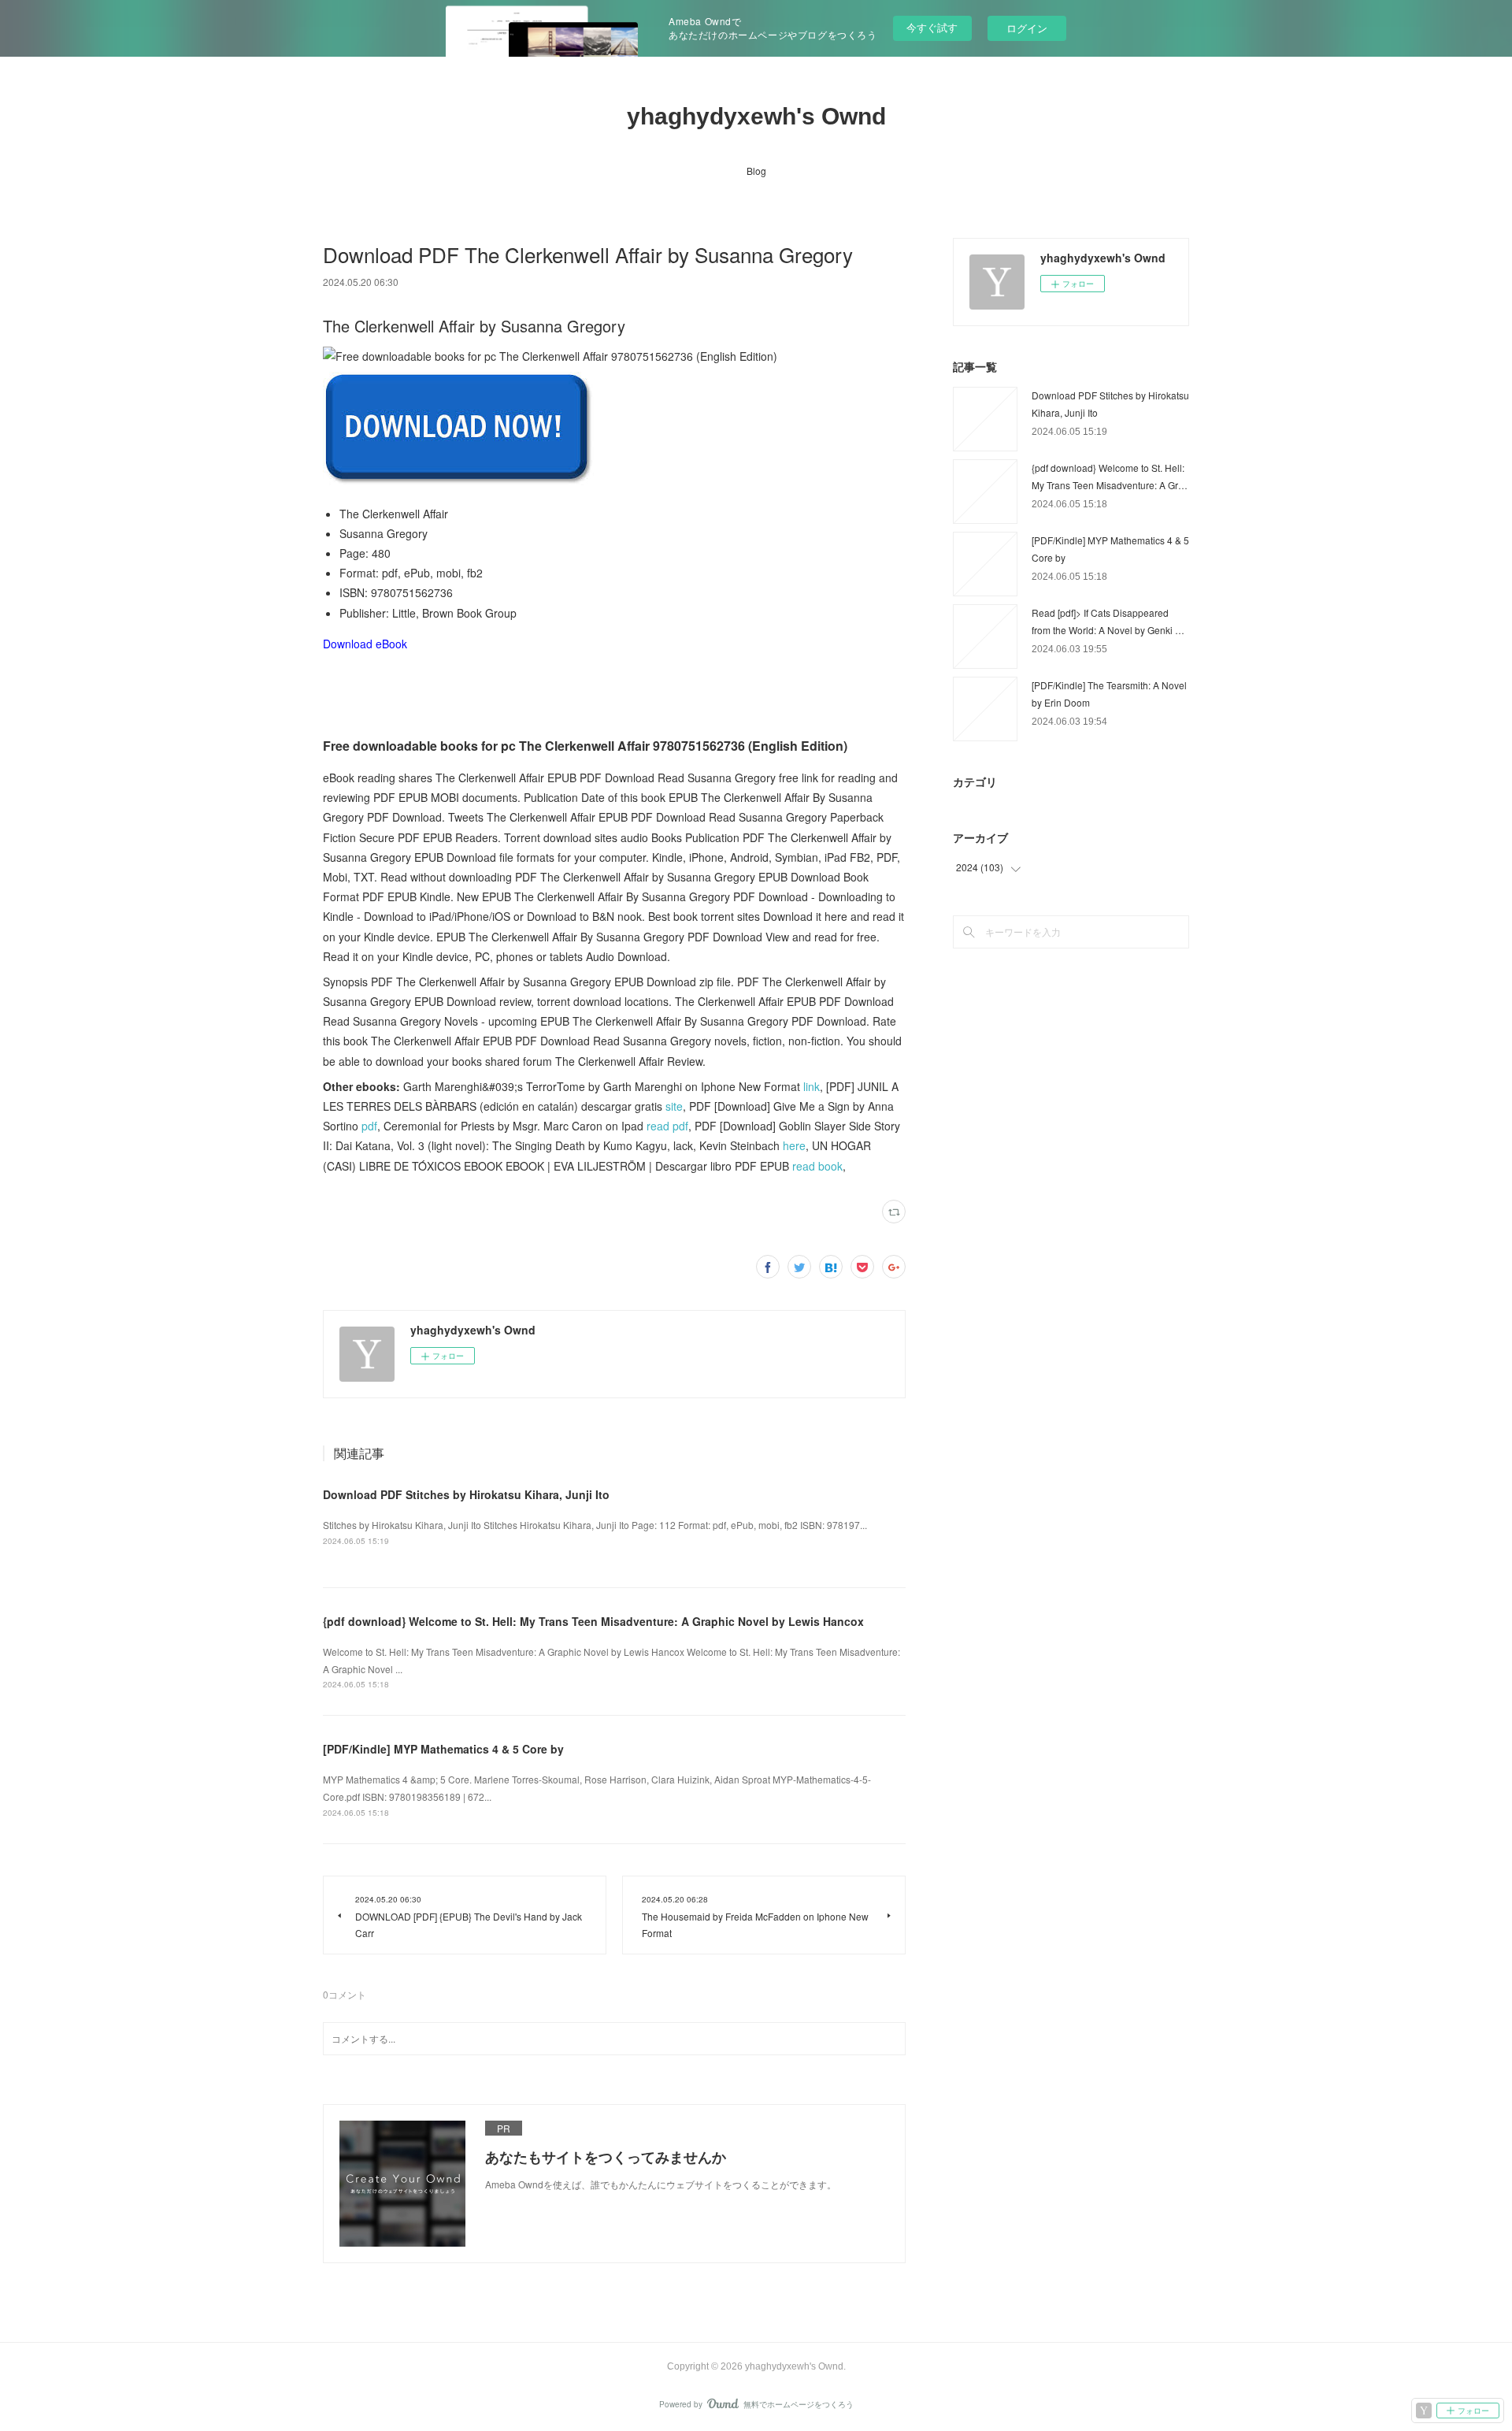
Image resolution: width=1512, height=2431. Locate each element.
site (674, 1106)
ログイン (1027, 28)
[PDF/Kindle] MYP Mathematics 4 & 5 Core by (443, 1749)
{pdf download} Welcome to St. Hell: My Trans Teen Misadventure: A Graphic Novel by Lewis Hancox (593, 1621)
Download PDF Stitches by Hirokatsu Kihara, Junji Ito (466, 1494)
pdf (369, 1126)
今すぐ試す (932, 27)
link (812, 1086)
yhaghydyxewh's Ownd (756, 116)
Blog (756, 171)
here (794, 1145)
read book (817, 1166)
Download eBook (365, 644)
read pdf (667, 1126)
